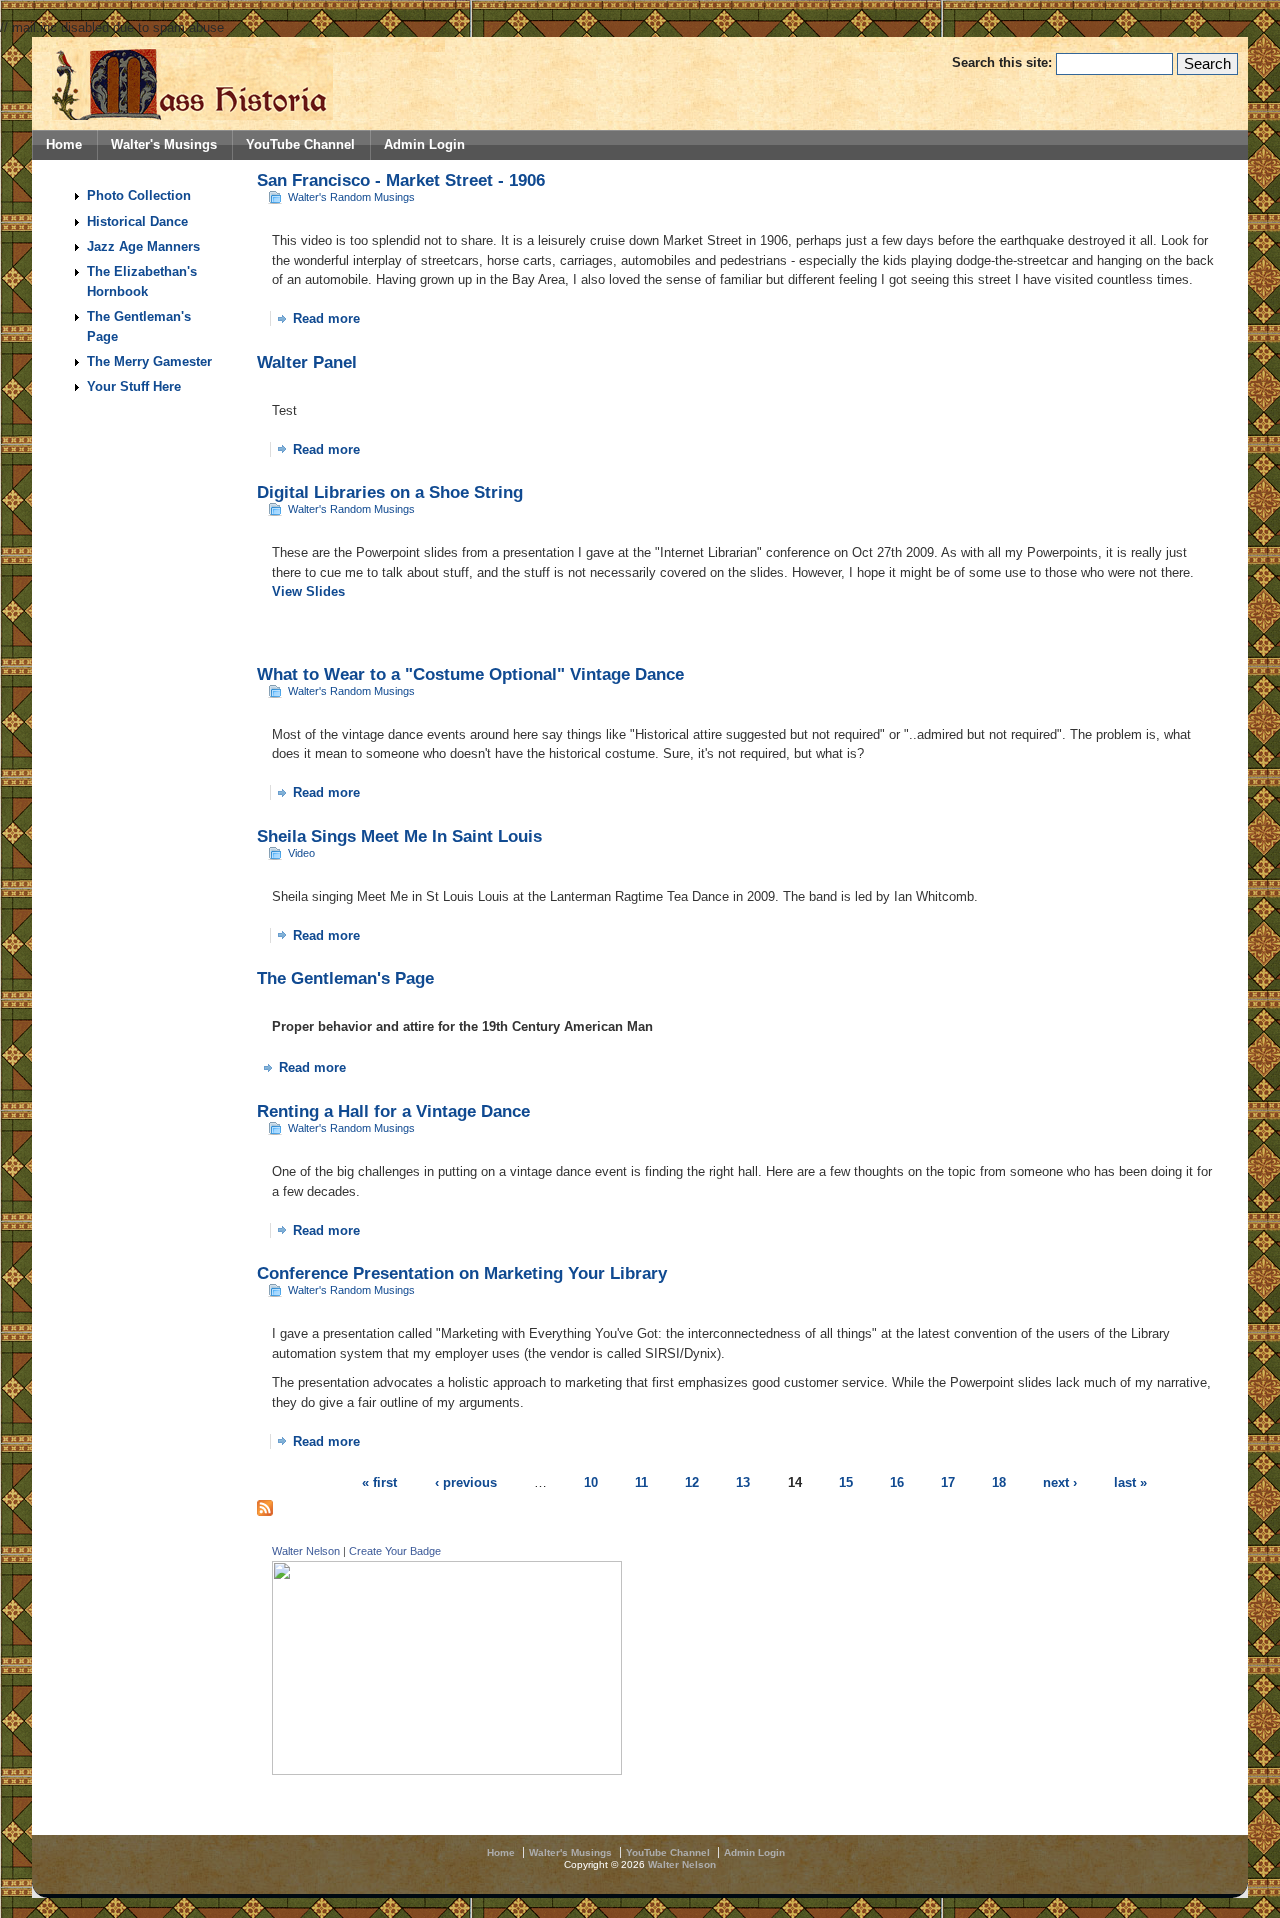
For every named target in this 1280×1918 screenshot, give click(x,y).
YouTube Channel (300, 145)
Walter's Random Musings (351, 197)
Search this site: (1004, 62)
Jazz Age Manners (143, 246)
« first (379, 1482)
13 (743, 1482)
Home (64, 145)
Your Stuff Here (134, 386)
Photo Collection (139, 195)
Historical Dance (137, 221)
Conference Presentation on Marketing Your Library (462, 1273)
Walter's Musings (164, 145)
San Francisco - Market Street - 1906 (401, 180)
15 (846, 1482)
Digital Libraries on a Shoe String (390, 492)
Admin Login (424, 145)
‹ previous (466, 1482)
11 (641, 1482)
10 (591, 1482)
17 (948, 1482)
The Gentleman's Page (345, 978)
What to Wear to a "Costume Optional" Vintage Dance (470, 674)
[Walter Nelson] (447, 1770)
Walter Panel (307, 362)
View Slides (308, 591)
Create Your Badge (395, 1551)
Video (301, 853)
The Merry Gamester (149, 361)
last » (1130, 1482)
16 (897, 1482)
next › (1060, 1482)
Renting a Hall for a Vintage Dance (393, 1111)
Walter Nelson (306, 1551)
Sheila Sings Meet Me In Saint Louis (399, 836)
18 (999, 1482)
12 (692, 1482)
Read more (326, 318)
